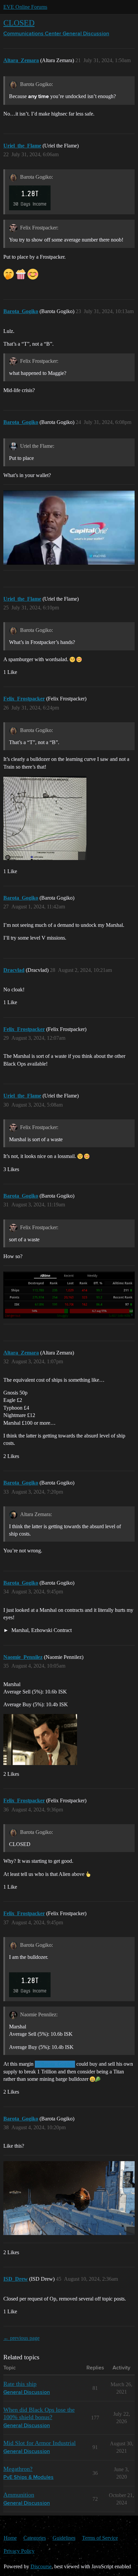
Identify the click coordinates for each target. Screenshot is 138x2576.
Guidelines (64, 2538)
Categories (35, 2538)
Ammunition (19, 2495)
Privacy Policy (19, 2551)
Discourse (41, 2566)
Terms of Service (100, 2538)
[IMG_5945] (45, 818)
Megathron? (18, 2469)
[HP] (69, 2198)
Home (10, 2538)
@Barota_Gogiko (55, 2064)
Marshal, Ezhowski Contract (41, 1630)
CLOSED (19, 23)
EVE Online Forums (25, 7)
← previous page (21, 2338)
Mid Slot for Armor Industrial (40, 2443)
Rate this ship (20, 2384)
